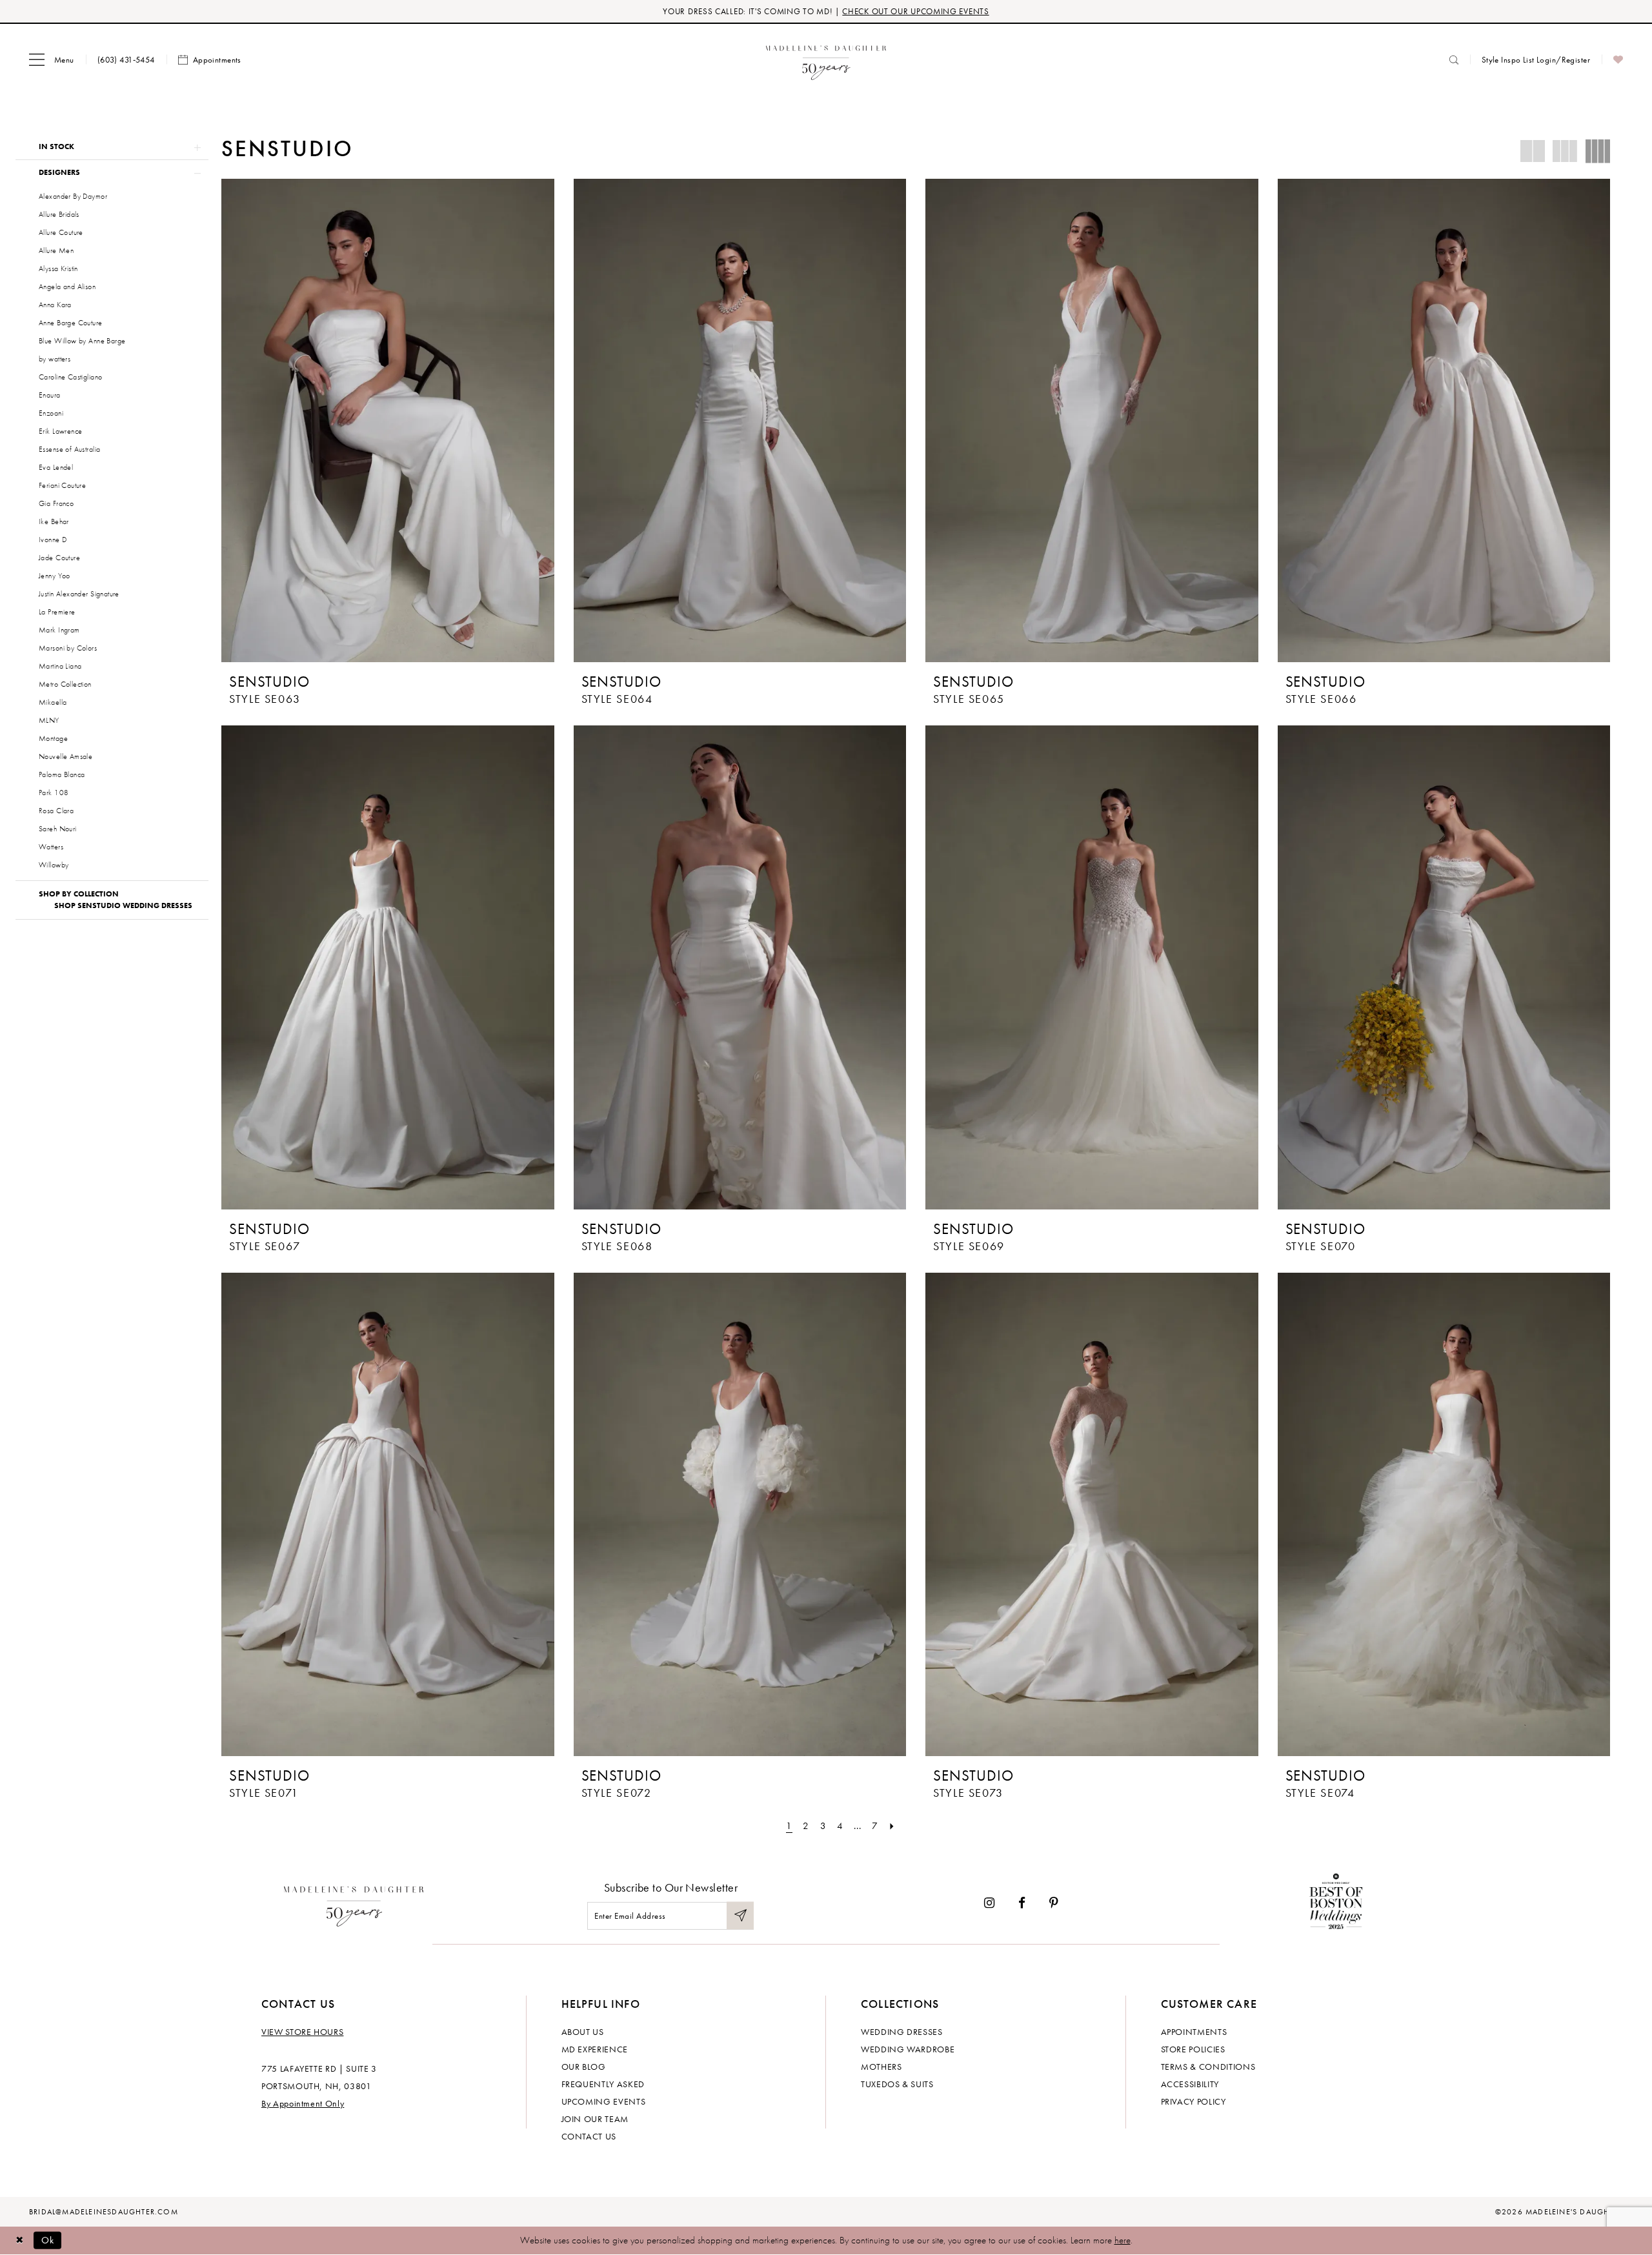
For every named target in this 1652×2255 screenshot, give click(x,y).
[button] (52, 60)
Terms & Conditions (1208, 2067)
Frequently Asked (603, 2084)
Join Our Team (595, 2119)
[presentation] (388, 420)
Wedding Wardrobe (908, 2049)
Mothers (881, 2067)
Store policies (1193, 2049)
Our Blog (584, 2067)
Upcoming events (604, 2101)
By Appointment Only (303, 2103)
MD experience (595, 2049)
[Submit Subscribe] (740, 1916)
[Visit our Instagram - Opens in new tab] (989, 1904)
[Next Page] (892, 1826)
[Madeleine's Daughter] (354, 1903)
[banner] (826, 60)
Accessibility (1190, 2084)
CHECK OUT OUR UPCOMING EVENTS (915, 11)
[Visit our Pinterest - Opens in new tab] (1054, 1904)
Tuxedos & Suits (897, 2084)
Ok (48, 2240)
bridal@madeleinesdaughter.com (104, 2212)
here (1123, 2240)
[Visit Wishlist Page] (1618, 60)
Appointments (1194, 2032)
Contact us (589, 2136)
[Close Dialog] (19, 2240)
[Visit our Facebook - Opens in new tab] (1022, 1904)
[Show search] (1454, 60)
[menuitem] (52, 60)
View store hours (302, 2032)
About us (583, 2032)
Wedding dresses (902, 2032)
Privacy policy (1194, 2101)
